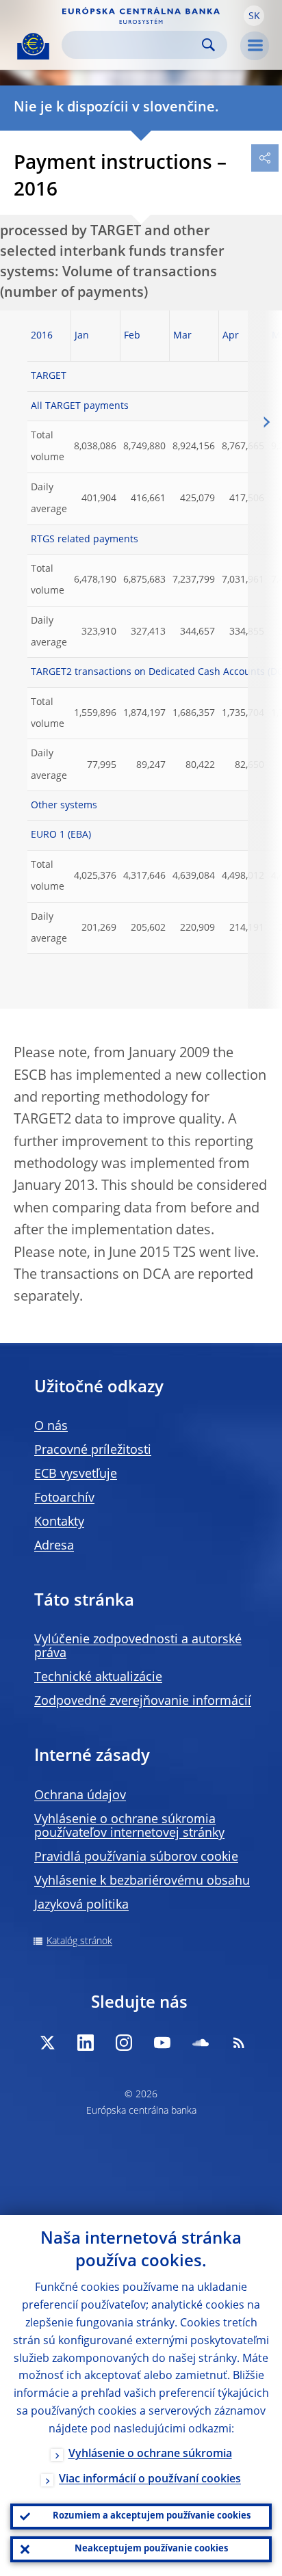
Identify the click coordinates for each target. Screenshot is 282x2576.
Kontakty (59, 1522)
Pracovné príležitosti (93, 1450)
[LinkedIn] (86, 2043)
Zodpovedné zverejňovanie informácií (143, 1701)
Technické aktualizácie (98, 1677)
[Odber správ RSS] (239, 2043)
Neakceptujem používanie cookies (151, 2549)
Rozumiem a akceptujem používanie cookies (152, 2516)
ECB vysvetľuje (76, 1474)
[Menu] (255, 46)
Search (208, 45)
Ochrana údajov (80, 1796)
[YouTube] (162, 2043)
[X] (47, 2043)
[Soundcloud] (201, 2043)
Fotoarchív (64, 1498)
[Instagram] (124, 2043)
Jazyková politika (81, 1905)
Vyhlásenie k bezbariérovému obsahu (142, 1881)
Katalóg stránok (79, 1941)
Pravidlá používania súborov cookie (136, 1857)
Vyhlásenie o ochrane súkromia (150, 2454)
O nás (51, 1426)
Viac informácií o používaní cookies (150, 2480)
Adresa (54, 1546)
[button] (254, 16)
